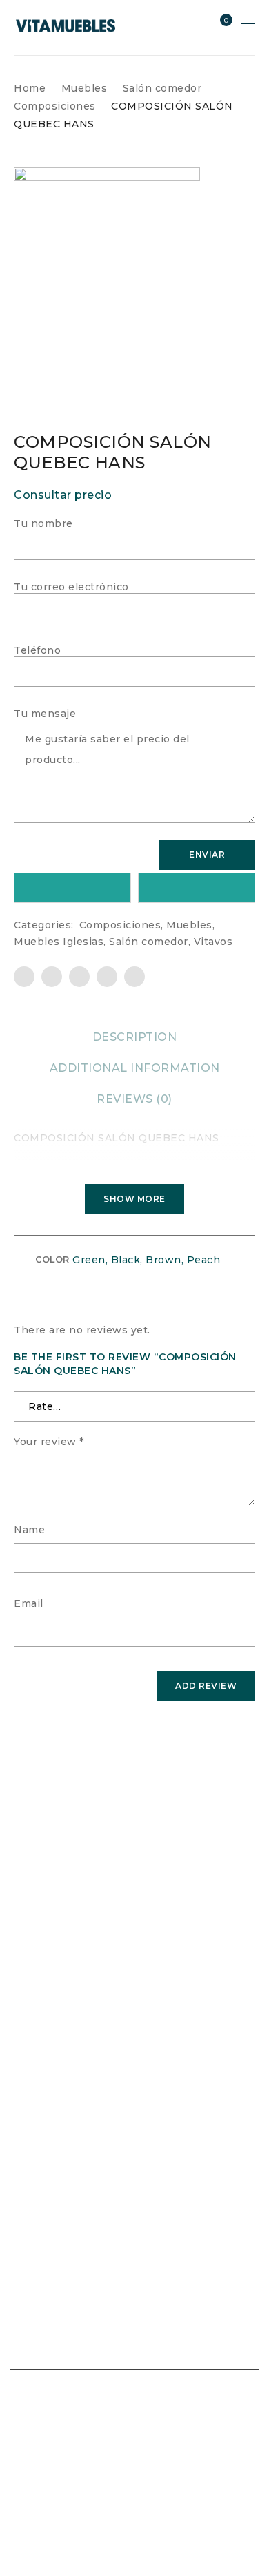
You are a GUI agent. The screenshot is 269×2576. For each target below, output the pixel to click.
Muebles (84, 88)
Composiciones (55, 106)
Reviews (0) (134, 1099)
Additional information (135, 1068)
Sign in (195, 28)
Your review (49, 1442)
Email (29, 1603)
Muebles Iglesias (59, 942)
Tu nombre (43, 523)
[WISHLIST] (72, 888)
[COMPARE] (197, 888)
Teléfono (37, 650)
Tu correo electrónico (71, 587)
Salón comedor (162, 88)
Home (30, 88)
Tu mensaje (45, 714)
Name (29, 1530)
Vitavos (213, 942)
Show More (134, 1199)
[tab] (135, 1037)
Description (135, 1037)
